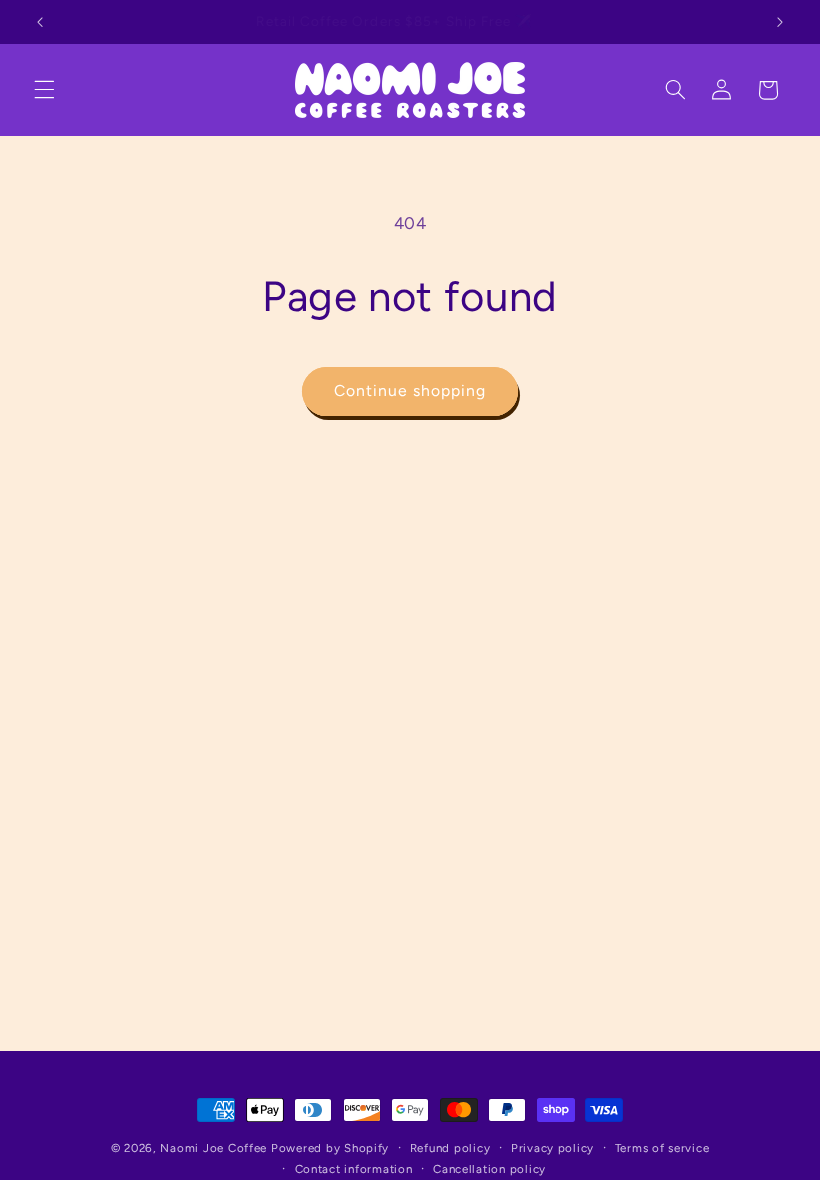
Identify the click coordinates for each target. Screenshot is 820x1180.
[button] (44, 90)
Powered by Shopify (330, 1148)
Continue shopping (410, 390)
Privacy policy (552, 1148)
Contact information (354, 1169)
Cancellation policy (489, 1169)
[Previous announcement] (40, 22)
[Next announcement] (780, 22)
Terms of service (662, 1148)
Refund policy (450, 1148)
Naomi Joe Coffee (213, 1148)
